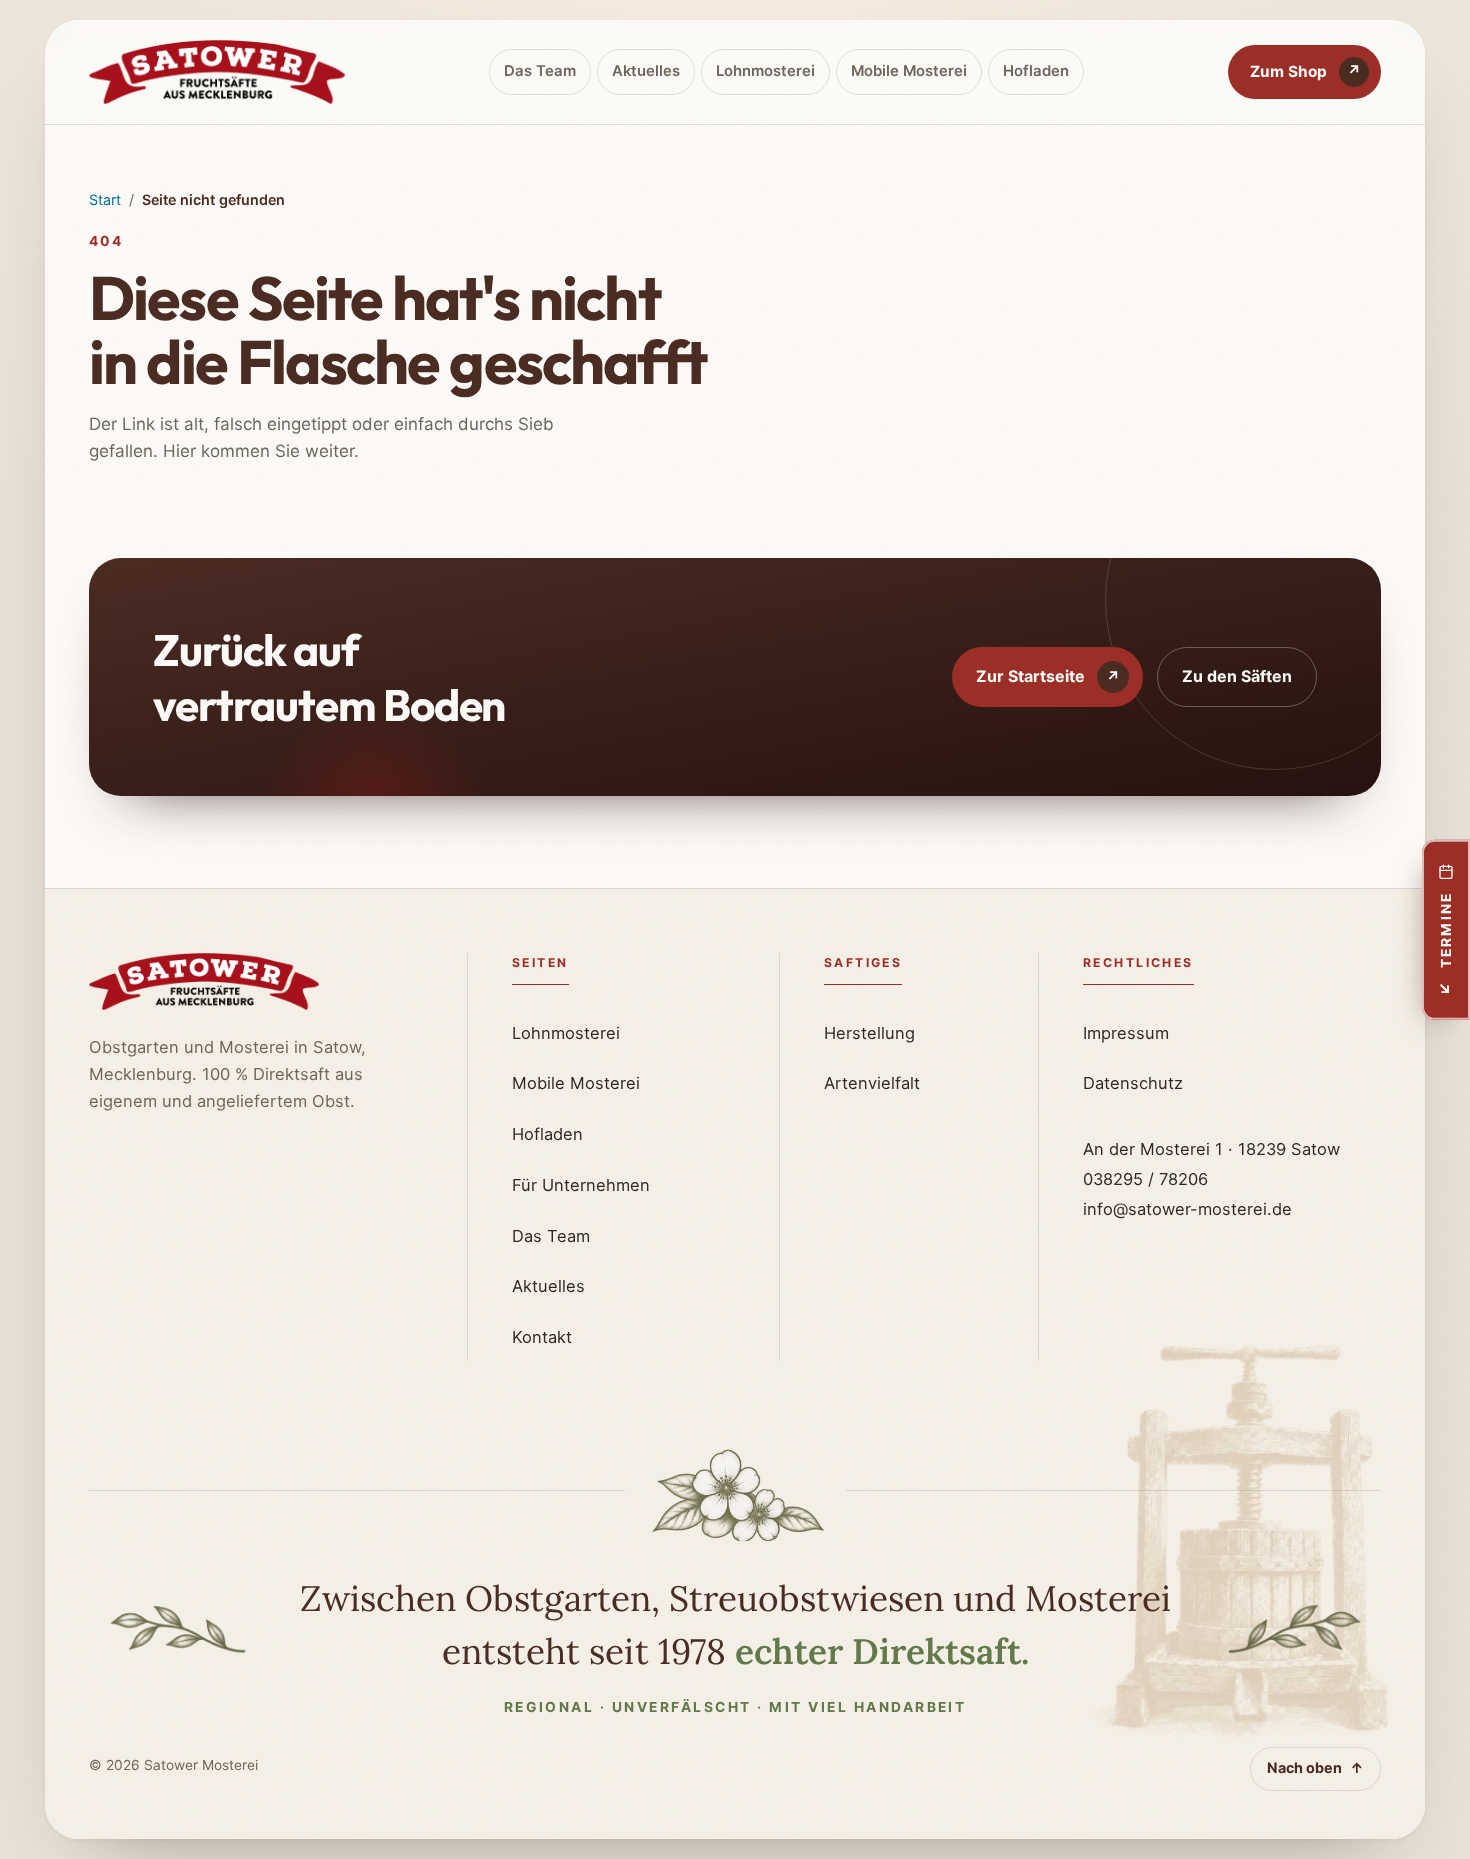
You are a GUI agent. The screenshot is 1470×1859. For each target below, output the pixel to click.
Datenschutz (1133, 1083)
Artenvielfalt (872, 1083)
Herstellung (869, 1033)
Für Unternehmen (581, 1185)
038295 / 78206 (1145, 1179)
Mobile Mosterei (909, 71)
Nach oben (1315, 1767)
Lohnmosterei (765, 71)
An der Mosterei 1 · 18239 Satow (1211, 1149)
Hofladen (1036, 71)
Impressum (1126, 1033)
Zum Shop (1305, 71)
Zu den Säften (1237, 676)
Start (105, 199)
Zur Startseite (1048, 676)
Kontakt (542, 1337)
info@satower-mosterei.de (1187, 1209)
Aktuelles (646, 71)
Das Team (540, 71)
